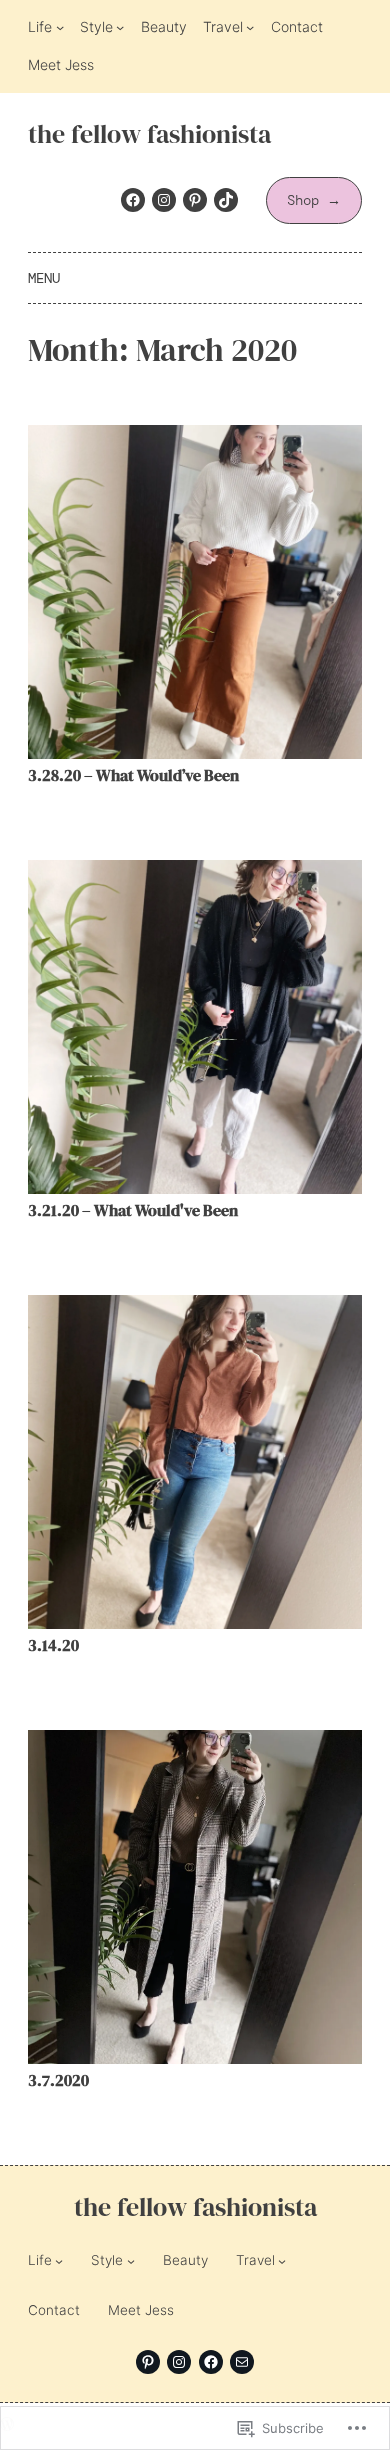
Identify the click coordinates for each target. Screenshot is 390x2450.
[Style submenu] (120, 27)
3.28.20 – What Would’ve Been (133, 775)
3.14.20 (53, 1645)
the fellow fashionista (149, 134)
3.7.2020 (58, 2080)
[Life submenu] (60, 27)
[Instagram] (164, 200)
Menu (44, 278)
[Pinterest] (195, 200)
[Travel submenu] (250, 27)
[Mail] (242, 2362)
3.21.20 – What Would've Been (133, 1210)
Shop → (314, 200)
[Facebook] (133, 200)
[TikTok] (226, 200)
